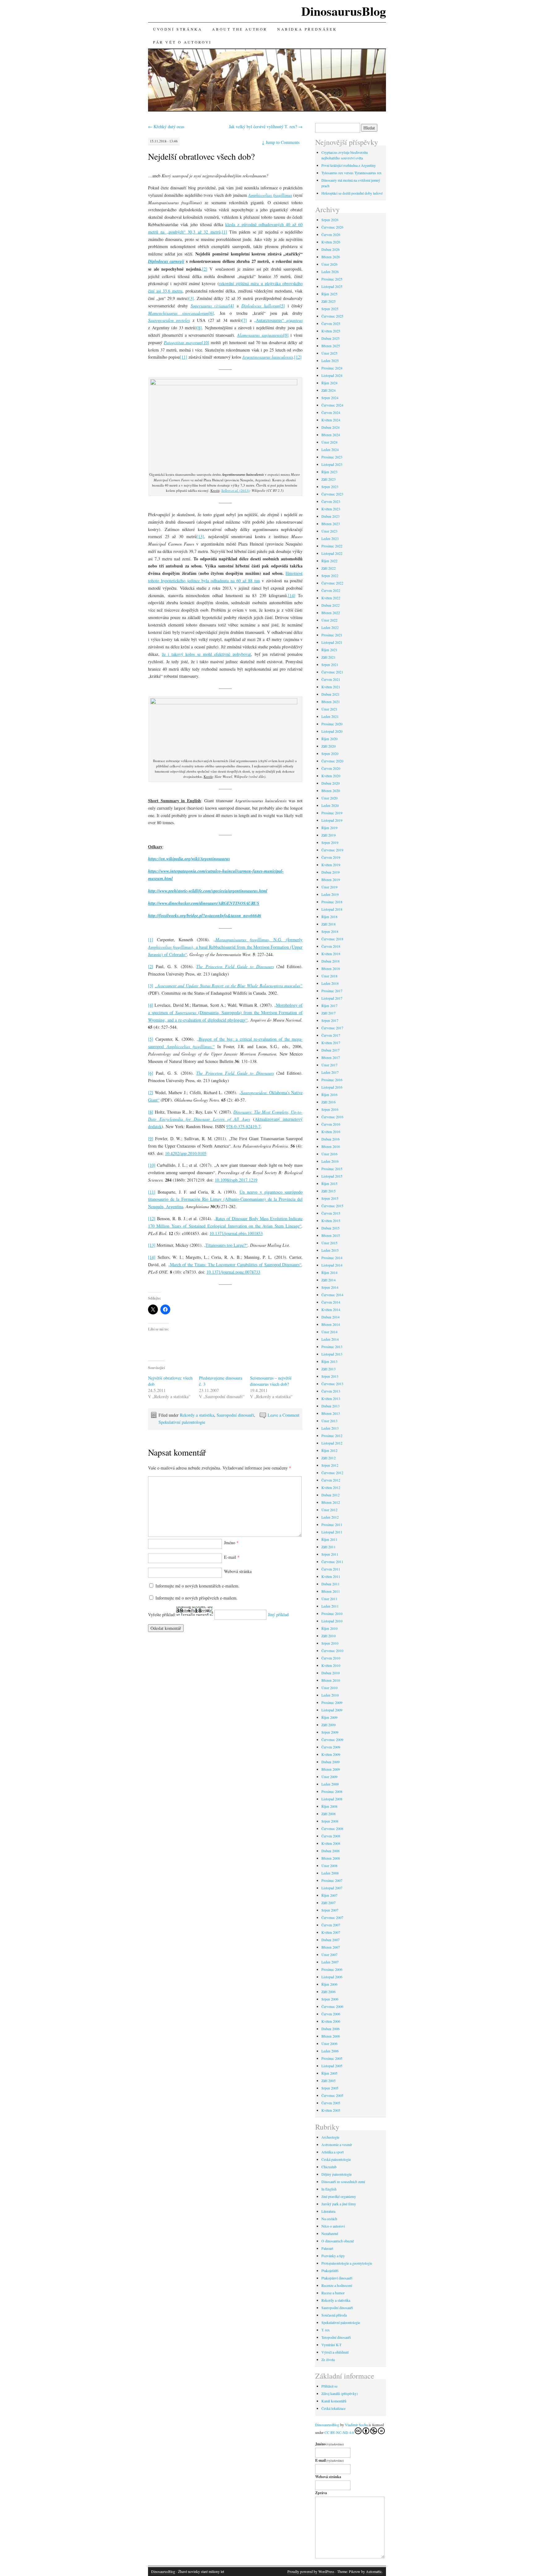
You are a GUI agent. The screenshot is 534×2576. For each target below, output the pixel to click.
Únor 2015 (329, 1243)
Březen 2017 (331, 1057)
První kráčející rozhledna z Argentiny (349, 165)
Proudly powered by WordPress (311, 2571)
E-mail (232, 1557)
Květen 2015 (331, 1221)
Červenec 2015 (332, 1206)
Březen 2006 (331, 2036)
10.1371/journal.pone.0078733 (233, 1272)
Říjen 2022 (329, 561)
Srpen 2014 (330, 1287)
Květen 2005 (331, 2110)
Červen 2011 (331, 1569)
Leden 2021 (330, 716)
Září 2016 (328, 1102)
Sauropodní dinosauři (235, 1415)
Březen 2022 (331, 613)
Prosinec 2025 (332, 279)
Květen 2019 (331, 865)
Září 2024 (328, 390)
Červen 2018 (331, 946)
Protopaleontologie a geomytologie (347, 2263)
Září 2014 (328, 1280)
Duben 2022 (331, 605)
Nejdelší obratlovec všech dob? (201, 156)
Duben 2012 (331, 1495)
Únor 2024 (329, 442)
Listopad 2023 (332, 464)
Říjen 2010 (329, 1628)
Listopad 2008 (332, 1799)
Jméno (231, 1543)
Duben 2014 (331, 1317)
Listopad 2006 (332, 1977)
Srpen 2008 (330, 1821)
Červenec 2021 (332, 672)
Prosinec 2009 (332, 1702)
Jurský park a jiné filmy (339, 2204)
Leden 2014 (330, 1339)
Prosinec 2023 (332, 457)
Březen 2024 (331, 435)
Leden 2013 (330, 1428)
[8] (199, 328)
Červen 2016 (331, 1124)
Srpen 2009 (330, 1732)
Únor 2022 (329, 620)
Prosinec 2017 (332, 991)
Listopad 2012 (332, 1443)
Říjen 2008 (329, 1806)
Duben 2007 (331, 1940)
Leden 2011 (330, 1606)
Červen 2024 (331, 412)
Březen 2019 (331, 879)
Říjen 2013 (329, 1361)
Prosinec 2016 (332, 1080)
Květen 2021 (331, 687)
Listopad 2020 (332, 731)
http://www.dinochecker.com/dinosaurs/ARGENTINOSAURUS (204, 903)
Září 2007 (328, 1903)
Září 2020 (328, 746)
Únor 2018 (329, 976)
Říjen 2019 (329, 828)
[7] (244, 320)
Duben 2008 (331, 1851)
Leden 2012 (330, 1517)
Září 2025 (328, 301)
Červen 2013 (331, 1391)
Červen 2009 (331, 1747)
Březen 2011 (331, 1591)
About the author (240, 29)
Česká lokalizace (333, 2408)
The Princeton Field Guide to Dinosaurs (235, 966)
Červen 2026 (331, 234)
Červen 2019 (331, 857)
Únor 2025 (329, 353)
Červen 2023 (331, 501)
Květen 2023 (331, 509)
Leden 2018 (330, 983)
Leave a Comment (284, 1415)
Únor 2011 (329, 1599)
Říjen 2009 (329, 1717)
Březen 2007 (331, 1947)
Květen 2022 (331, 598)
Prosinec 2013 (332, 1347)
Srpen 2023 (330, 487)
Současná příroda (334, 2315)
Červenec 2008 (332, 1828)
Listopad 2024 (332, 375)
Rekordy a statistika (197, 1415)
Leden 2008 (330, 1873)
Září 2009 (328, 1725)
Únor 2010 (329, 1688)
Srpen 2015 (330, 1198)
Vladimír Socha (356, 2425)
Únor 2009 (329, 1777)
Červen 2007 (331, 1925)
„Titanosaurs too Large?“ (226, 1245)
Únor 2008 (329, 1866)
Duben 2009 (331, 1762)
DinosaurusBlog (344, 11)
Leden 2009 (330, 1784)
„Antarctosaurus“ (278, 320)
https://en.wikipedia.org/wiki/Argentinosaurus (189, 859)
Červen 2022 (331, 590)
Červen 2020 (331, 768)
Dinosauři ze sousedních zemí (343, 2182)
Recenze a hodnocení (337, 2285)
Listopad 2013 (332, 1354)
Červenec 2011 (332, 1562)
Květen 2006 (331, 2021)
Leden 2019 (330, 894)
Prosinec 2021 (332, 635)
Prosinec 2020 (332, 724)
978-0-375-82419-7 (243, 1126)
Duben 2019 (331, 872)
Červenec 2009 (332, 1739)
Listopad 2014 (332, 1265)
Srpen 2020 (330, 753)
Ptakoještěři (330, 2270)
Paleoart (327, 2248)
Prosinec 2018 (332, 902)
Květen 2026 (331, 242)
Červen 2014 (331, 1302)
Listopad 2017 (332, 998)
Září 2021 (328, 657)
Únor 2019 (329, 887)
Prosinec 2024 (332, 368)
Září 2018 (328, 924)
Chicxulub (329, 2167)
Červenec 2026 (332, 227)
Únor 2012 (329, 1510)
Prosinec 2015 (332, 1169)
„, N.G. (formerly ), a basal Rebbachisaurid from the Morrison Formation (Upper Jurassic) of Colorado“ (225, 947)
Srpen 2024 (330, 398)
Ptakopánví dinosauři (337, 2278)
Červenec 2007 (332, 1917)
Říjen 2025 (329, 294)
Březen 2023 (331, 524)
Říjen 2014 (329, 1272)
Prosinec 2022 (332, 546)
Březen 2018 (331, 968)
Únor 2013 (329, 1421)
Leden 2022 (330, 627)
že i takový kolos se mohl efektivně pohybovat (206, 654)
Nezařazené (330, 2233)
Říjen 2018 (329, 917)
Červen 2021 (331, 679)
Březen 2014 (331, 1324)
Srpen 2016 (330, 1109)
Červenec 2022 (332, 583)
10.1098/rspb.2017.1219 (236, 1180)
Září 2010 (328, 1636)
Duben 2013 (331, 1406)
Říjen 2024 (329, 383)
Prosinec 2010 (332, 1613)
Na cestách (329, 2219)
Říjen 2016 (329, 1094)
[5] (282, 306)
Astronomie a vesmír (337, 2144)
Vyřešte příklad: (162, 1615)
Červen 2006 (331, 2014)
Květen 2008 (331, 1843)
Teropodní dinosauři (336, 2337)
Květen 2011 (331, 1576)
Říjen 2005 (329, 2073)
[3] (191, 298)
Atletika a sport (333, 2152)
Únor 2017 (329, 1065)
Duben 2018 (331, 961)
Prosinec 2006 (332, 1969)
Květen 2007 (331, 1932)
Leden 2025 (330, 360)
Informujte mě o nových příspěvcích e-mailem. (197, 1598)
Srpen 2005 (330, 2088)
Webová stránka (238, 1571)
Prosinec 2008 (332, 1791)
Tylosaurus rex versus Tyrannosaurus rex (352, 173)
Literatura (328, 2211)
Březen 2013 (331, 1413)
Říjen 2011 (329, 1539)
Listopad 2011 (332, 1532)
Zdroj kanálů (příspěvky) (340, 2393)
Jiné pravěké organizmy (339, 2196)
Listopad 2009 (332, 1710)
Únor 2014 (329, 1332)
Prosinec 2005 (332, 2058)
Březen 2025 (331, 346)
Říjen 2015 (329, 1183)
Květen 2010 (331, 1665)
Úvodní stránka (178, 29)
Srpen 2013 (330, 1376)
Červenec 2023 (332, 494)
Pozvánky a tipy (333, 2256)
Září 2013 (328, 1369)
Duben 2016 (331, 1139)
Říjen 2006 (329, 1984)
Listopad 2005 (332, 2066)
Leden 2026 (330, 272)
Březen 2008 (331, 1858)
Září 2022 (328, 568)
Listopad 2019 (332, 820)
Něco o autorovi (333, 2226)
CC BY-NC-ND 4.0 (339, 2432)
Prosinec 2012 (332, 1436)
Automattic (374, 2571)
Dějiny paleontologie (337, 2174)
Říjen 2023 (329, 472)
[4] (231, 306)
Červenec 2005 (332, 2095)
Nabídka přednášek (307, 29)
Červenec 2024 (332, 405)
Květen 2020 (331, 776)
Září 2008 (328, 1814)
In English (329, 2189)
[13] (200, 536)
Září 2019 (328, 835)
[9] (286, 335)
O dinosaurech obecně (338, 2241)
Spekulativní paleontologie (182, 1422)
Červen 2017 (331, 1035)
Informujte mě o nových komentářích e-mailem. (197, 1586)
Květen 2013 (331, 1398)
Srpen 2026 (330, 220)
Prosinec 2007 (332, 1880)
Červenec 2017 (332, 1028)
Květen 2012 (331, 1487)
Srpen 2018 (330, 931)
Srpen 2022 (330, 575)
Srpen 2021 (330, 664)
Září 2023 (328, 479)
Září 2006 (328, 1992)
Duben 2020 (331, 783)
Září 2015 (328, 1191)
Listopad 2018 (332, 909)
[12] (298, 357)
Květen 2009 (331, 1754)
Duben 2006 (331, 2029)
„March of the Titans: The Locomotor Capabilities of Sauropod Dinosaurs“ (235, 1265)
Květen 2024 (331, 420)
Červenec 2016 (332, 1117)
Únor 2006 (329, 2043)
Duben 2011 (331, 1584)
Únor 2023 (329, 531)
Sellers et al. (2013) (235, 490)
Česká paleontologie (336, 2159)
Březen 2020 (331, 791)
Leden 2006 (330, 2051)
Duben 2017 (331, 1050)
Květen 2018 (331, 954)
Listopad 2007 (332, 1888)
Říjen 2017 (329, 1006)
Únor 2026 (329, 264)
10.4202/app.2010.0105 (186, 1153)
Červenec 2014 (332, 1295)
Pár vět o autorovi (182, 42)
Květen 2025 (331, 331)
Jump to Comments (281, 142)
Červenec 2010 (332, 1651)
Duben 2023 (331, 516)
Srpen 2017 (330, 1020)
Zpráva (321, 2493)
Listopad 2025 (332, 286)
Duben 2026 (331, 249)
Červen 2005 (331, 2103)
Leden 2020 (330, 805)
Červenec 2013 (332, 1384)
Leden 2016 (330, 1161)
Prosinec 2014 (332, 1258)
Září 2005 (328, 2081)
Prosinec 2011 (332, 1524)
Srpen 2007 (330, 1910)
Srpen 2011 (330, 1554)
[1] (225, 232)
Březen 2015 (331, 1235)
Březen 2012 (331, 1502)
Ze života (328, 2359)
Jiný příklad (278, 1615)
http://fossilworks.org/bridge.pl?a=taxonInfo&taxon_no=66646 (205, 916)
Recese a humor (333, 2293)
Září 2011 (328, 1547)
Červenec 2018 (332, 939)
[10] (206, 342)
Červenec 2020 (332, 761)
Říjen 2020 (329, 739)
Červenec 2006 (332, 2006)
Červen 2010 (331, 1658)
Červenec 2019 (332, 850)
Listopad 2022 (332, 553)
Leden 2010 (330, 1695)
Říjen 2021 (329, 650)
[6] (211, 313)
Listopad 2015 (332, 1176)
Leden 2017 (330, 1072)
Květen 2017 (331, 1043)
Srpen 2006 (330, 1999)
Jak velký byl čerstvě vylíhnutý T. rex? (266, 126)
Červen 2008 (331, 1836)
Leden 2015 (330, 1250)
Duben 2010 (331, 1673)
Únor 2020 (329, 798)
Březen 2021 (331, 702)
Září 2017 (328, 1013)
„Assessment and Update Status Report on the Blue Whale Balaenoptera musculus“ (229, 986)
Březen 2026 (331, 257)
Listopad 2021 (332, 642)
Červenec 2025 (332, 316)
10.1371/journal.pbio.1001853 (236, 1233)
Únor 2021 (329, 709)
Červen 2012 (331, 1480)
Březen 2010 (331, 1680)
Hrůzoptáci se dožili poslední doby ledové (352, 193)
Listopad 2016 (332, 1087)
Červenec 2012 (332, 1473)
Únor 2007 (329, 1954)
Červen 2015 (331, 1213)
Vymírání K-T (331, 2345)
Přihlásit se (329, 2386)
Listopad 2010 (332, 1621)
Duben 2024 (331, 427)
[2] (205, 269)
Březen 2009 (331, 1769)
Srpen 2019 (330, 842)
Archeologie (330, 2137)
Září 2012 (328, 1458)
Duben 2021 (331, 694)
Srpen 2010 (330, 1643)
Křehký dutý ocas (166, 126)
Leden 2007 (330, 1962)
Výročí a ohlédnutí (335, 2352)
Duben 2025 (331, 338)
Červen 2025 (331, 323)
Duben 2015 (331, 1228)
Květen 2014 (331, 1309)
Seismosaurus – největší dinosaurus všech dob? (271, 1381)
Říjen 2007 (329, 1895)
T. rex (326, 2330)
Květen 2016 (331, 1132)
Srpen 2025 (330, 309)
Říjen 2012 (329, 1450)
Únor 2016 (329, 1154)
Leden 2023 (330, 538)
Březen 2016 (331, 1146)
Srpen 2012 (330, 1465)
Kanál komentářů (334, 2401)
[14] (292, 595)
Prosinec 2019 (332, 813)
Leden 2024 (330, 449)
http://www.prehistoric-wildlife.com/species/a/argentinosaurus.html (208, 891)
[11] (184, 357)
